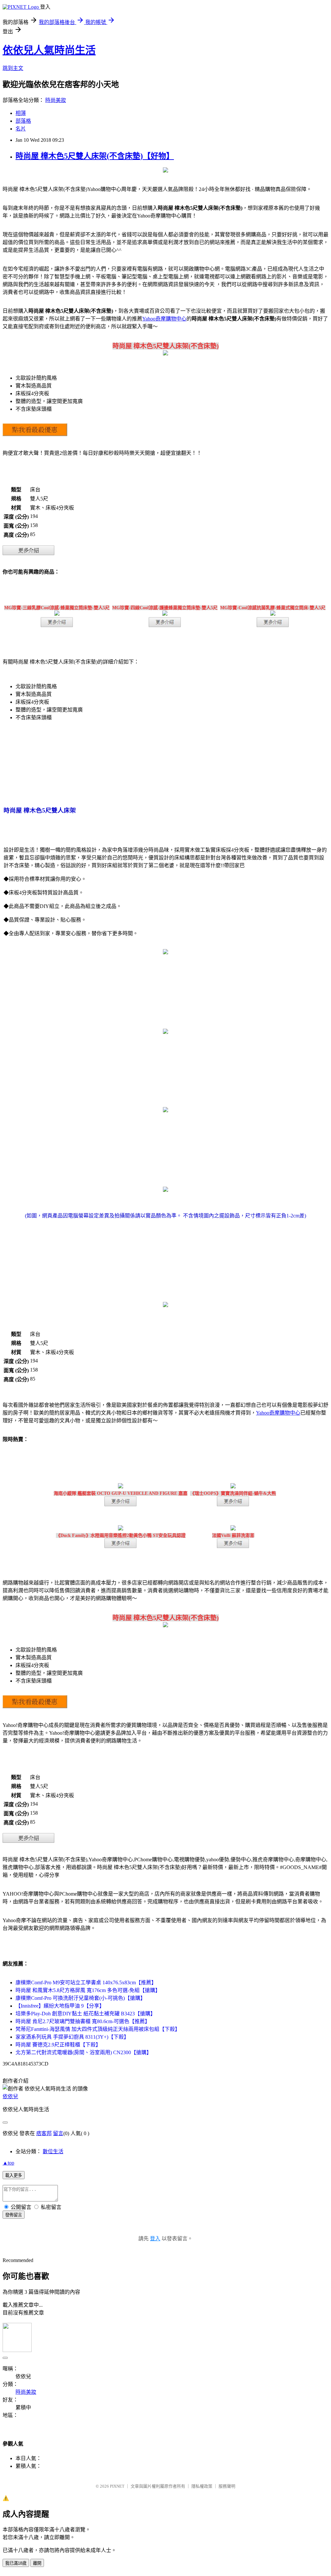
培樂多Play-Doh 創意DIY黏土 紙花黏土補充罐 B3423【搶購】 (85, 2014)
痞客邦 (44, 2133)
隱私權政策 (202, 2486)
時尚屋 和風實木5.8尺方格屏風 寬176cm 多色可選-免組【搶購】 (88, 1990)
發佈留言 (14, 2215)
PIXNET (117, 2486)
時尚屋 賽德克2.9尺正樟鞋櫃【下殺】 (58, 2045)
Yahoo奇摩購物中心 (164, 319)
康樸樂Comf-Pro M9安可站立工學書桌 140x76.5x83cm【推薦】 (86, 1982)
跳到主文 (13, 68)
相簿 (21, 113)
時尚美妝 (56, 100)
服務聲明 (227, 2486)
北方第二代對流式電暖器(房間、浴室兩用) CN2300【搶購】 (84, 2052)
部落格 (23, 121)
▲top (8, 2163)
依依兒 (10, 2096)
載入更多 (14, 2175)
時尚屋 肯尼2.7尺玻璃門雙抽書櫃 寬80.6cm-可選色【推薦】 (83, 2021)
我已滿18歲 (16, 2563)
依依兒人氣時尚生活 (49, 50)
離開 (37, 2563)
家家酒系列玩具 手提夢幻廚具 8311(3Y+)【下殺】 (72, 2037)
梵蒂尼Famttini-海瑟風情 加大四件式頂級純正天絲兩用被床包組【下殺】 (98, 2029)
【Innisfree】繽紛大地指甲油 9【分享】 (60, 2006)
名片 (21, 129)
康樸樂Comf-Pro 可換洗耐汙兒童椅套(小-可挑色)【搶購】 (80, 1998)
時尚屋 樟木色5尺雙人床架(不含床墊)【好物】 (95, 156)
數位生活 (53, 2151)
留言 (58, 2133)
